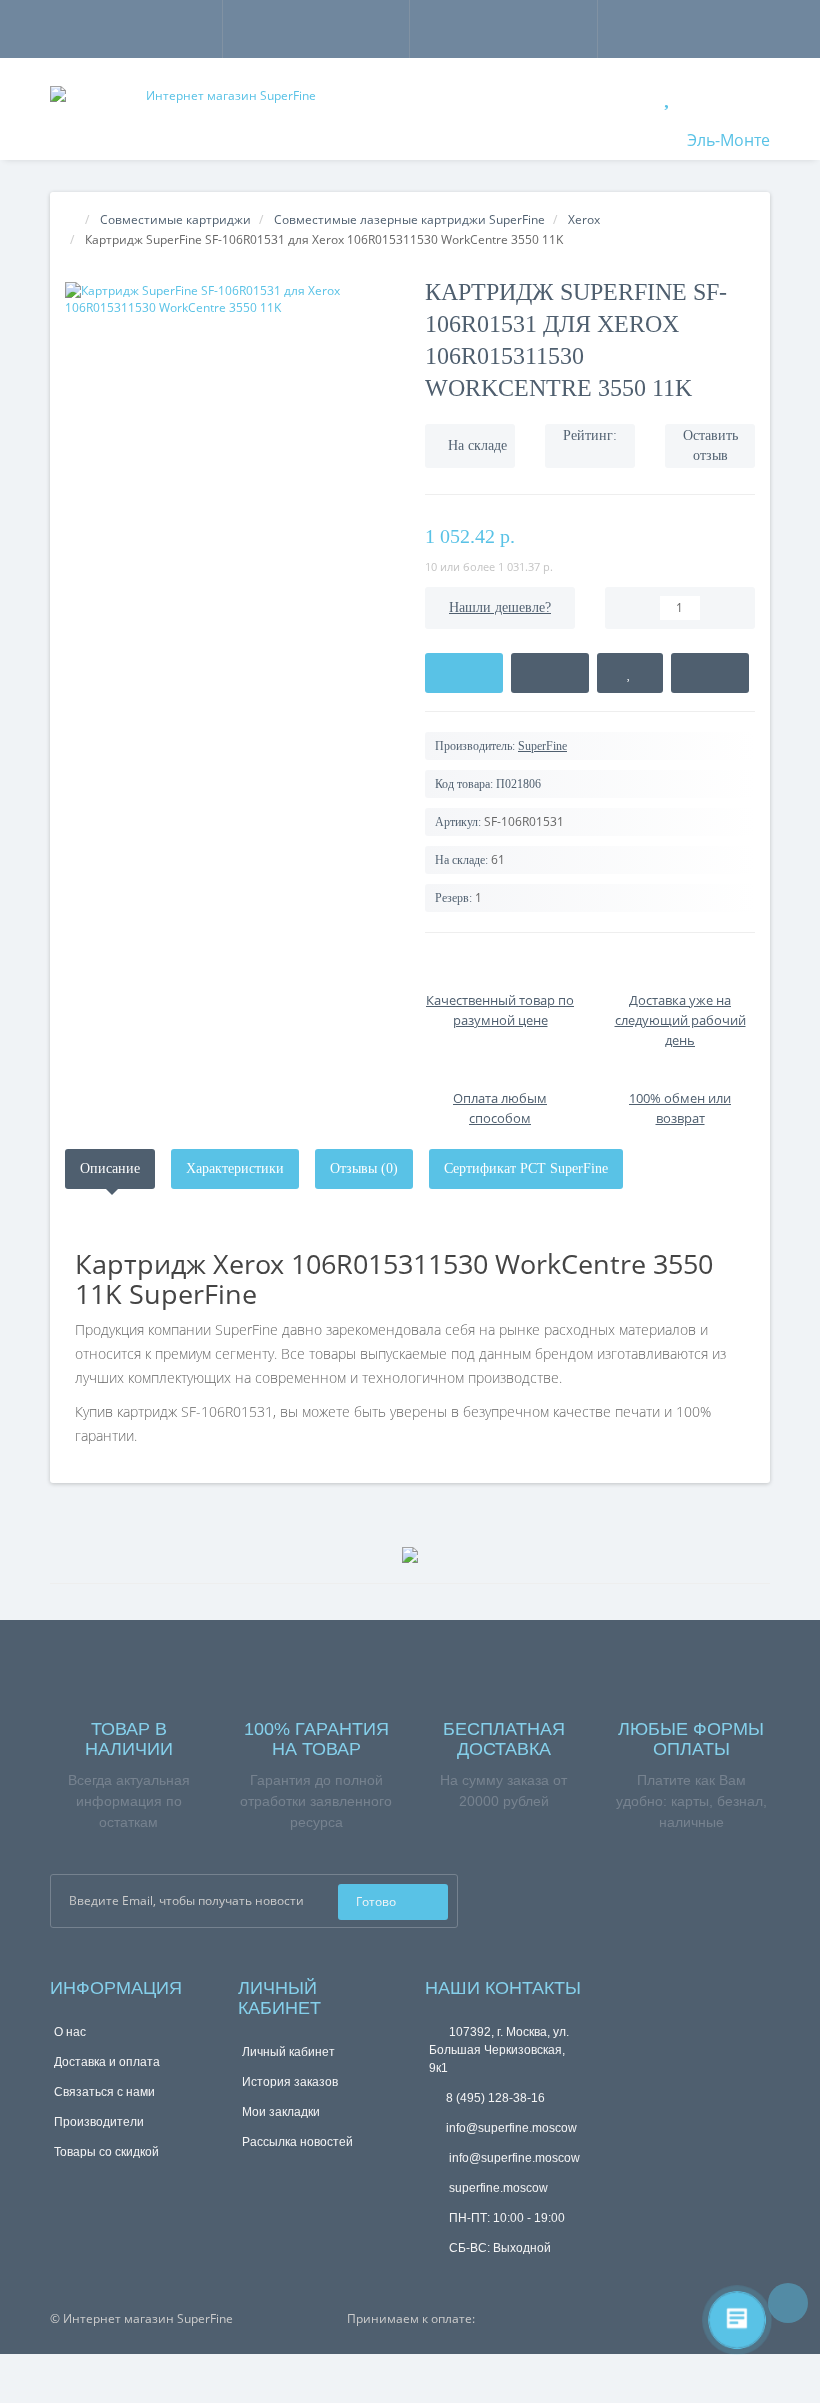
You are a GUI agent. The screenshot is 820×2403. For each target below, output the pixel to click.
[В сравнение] (710, 673)
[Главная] (71, 219)
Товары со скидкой (106, 2152)
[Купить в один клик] (550, 673)
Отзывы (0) (364, 1168)
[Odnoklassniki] (581, 1894)
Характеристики (235, 1168)
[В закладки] (630, 673)
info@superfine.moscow (511, 2128)
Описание (110, 1168)
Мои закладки (281, 2112)
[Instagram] (527, 1894)
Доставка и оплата (107, 2062)
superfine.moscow (497, 2188)
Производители (99, 2122)
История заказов (290, 2082)
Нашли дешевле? (500, 607)
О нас (70, 2032)
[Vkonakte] (554, 1894)
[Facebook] (500, 1894)
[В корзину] (464, 673)
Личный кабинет (288, 2052)
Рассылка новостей (297, 2142)
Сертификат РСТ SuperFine (526, 1168)
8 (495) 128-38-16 (495, 2098)
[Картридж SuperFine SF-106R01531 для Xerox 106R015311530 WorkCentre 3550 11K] (230, 299)
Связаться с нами (104, 2092)
